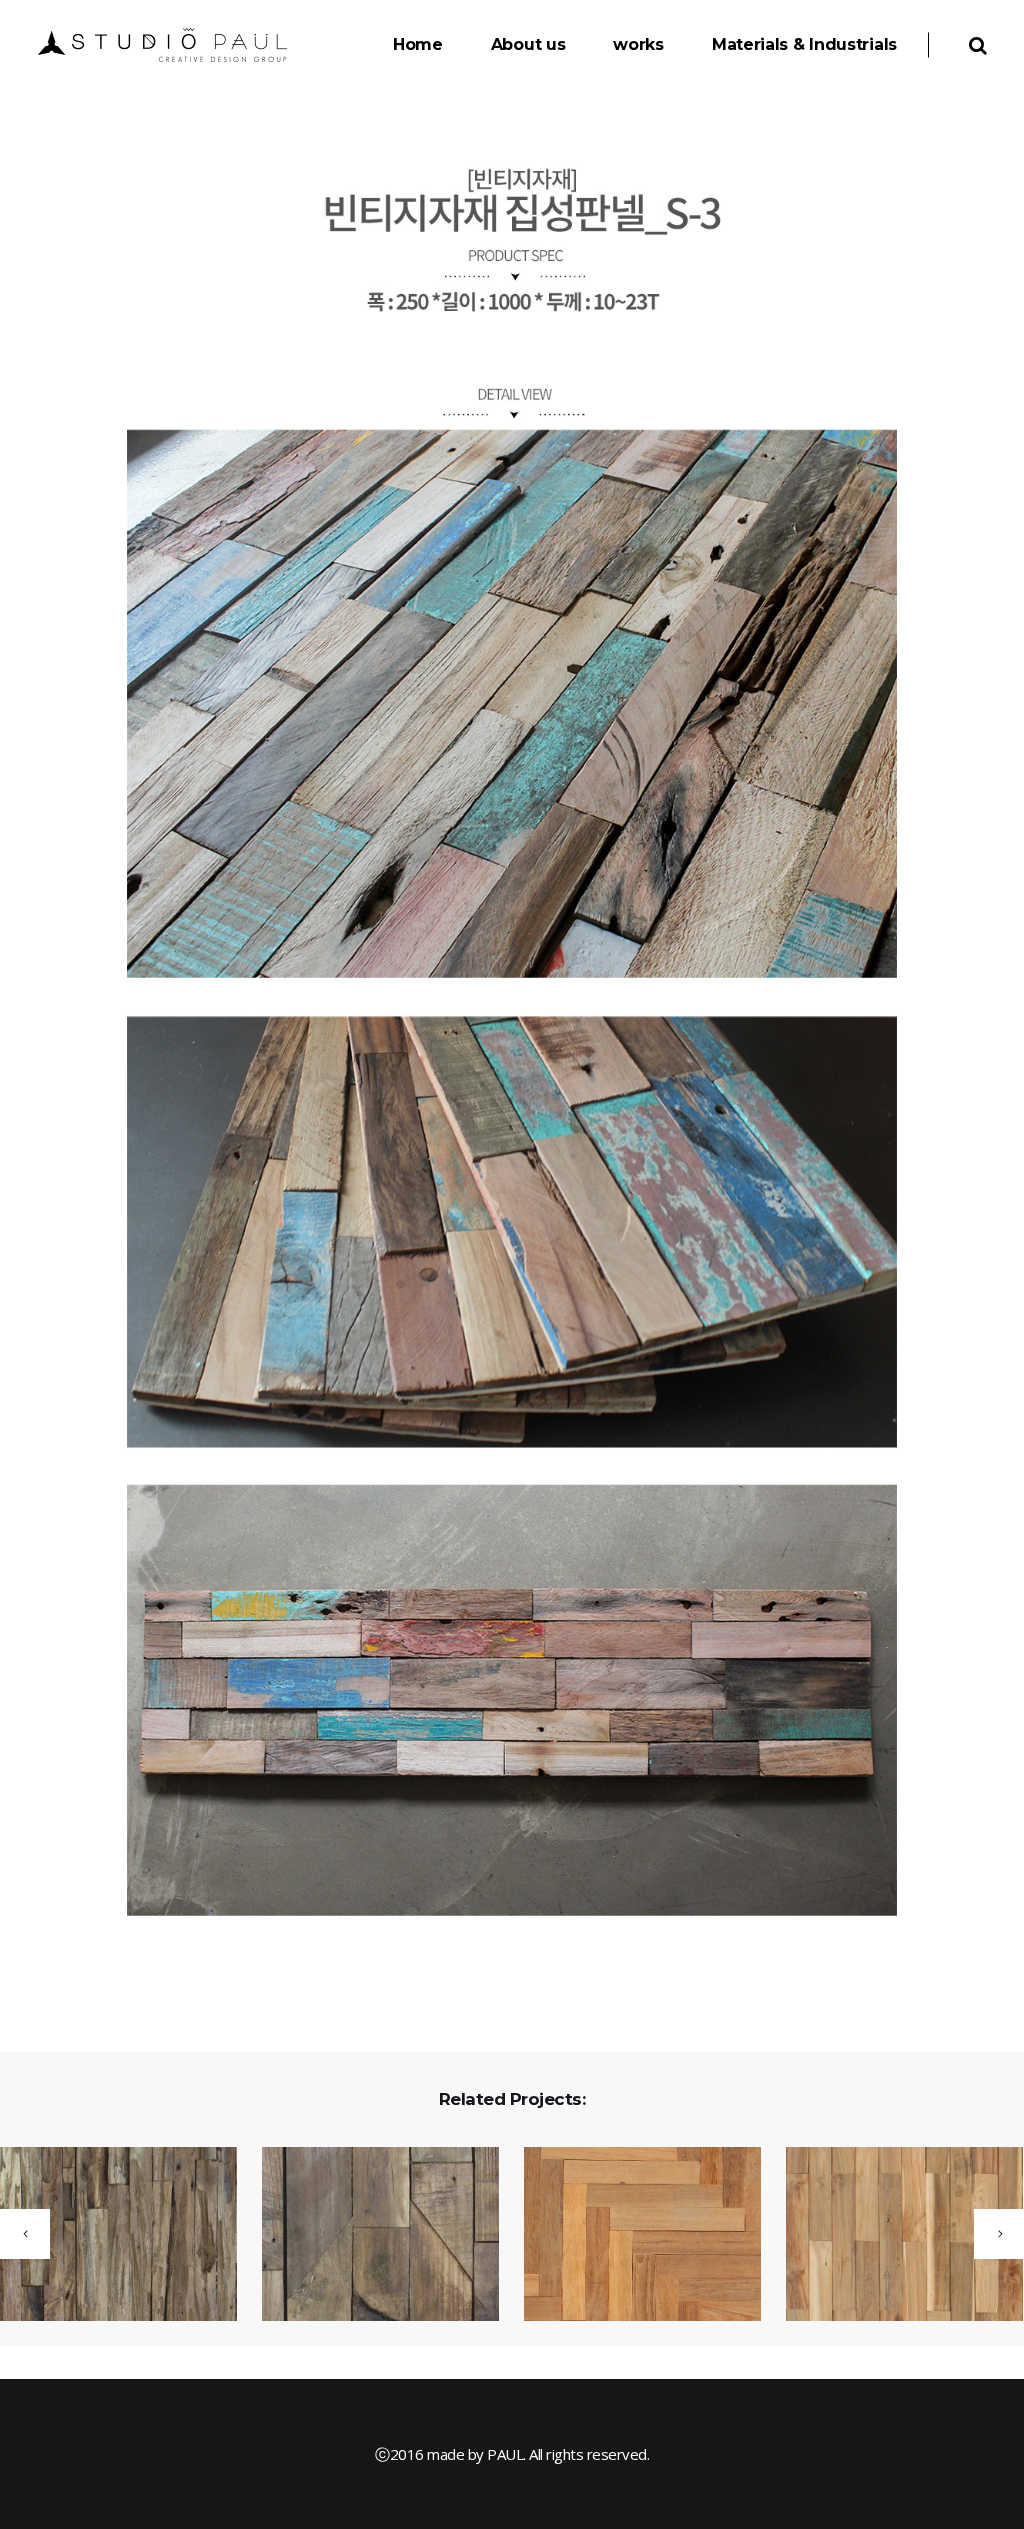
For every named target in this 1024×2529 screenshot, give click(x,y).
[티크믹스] (368, 2235)
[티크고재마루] (892, 2240)
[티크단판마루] (630, 2240)
